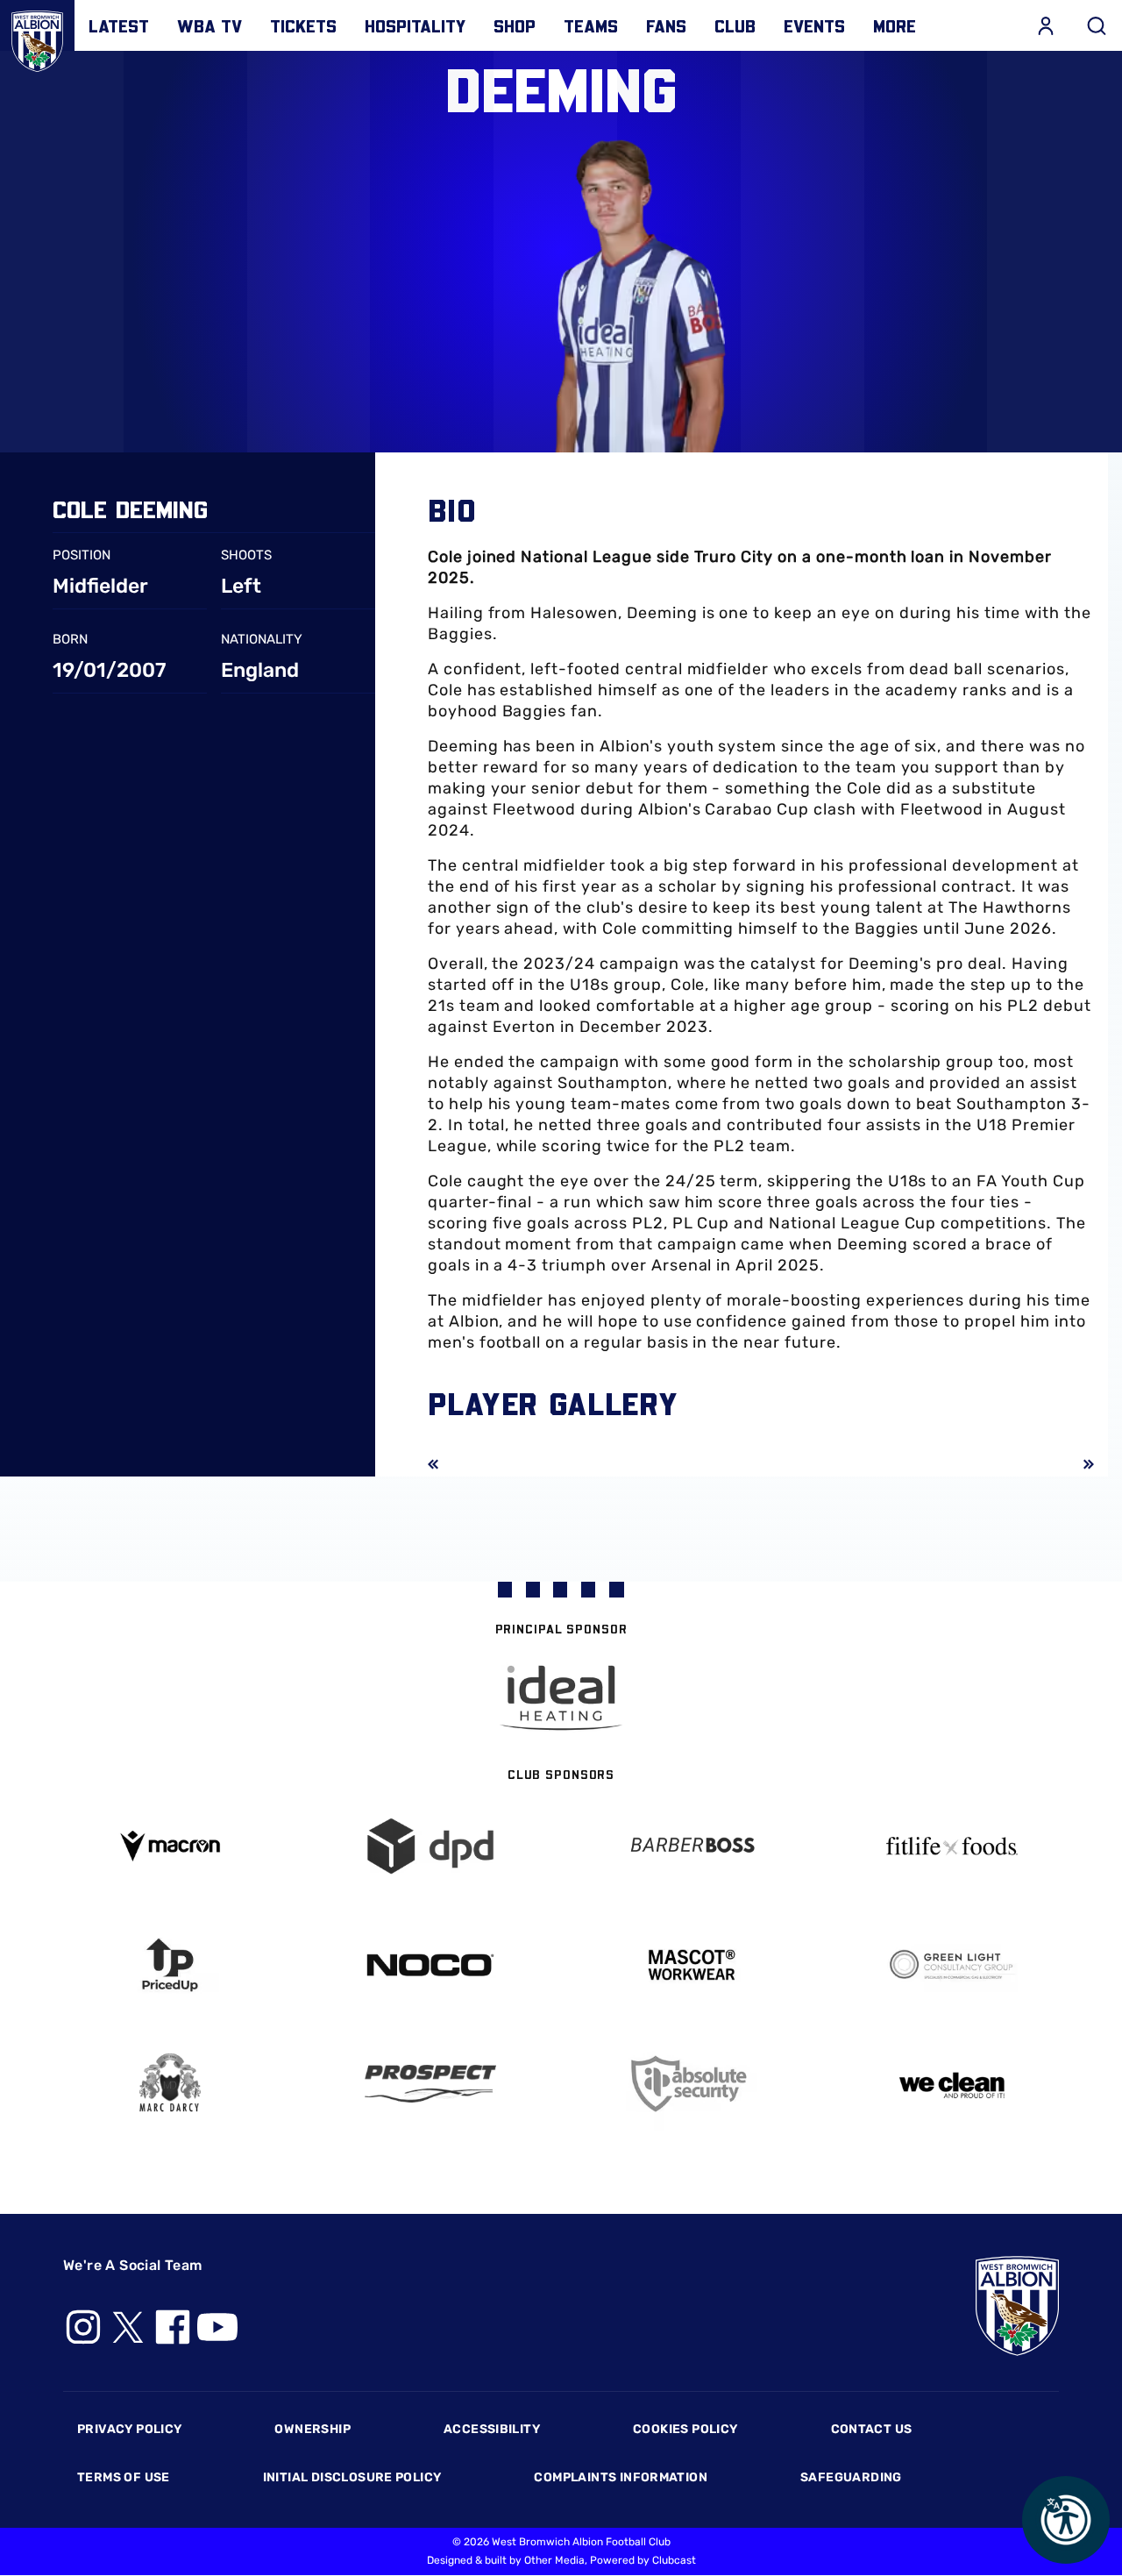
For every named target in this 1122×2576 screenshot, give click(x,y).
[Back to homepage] (37, 37)
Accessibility (492, 2429)
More (895, 25)
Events (814, 25)
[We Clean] (953, 2084)
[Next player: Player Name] (1076, 1464)
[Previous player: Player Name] (445, 1464)
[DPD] (431, 1846)
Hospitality (415, 25)
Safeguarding (851, 2477)
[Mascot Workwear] (692, 1965)
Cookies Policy (685, 2429)
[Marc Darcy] (170, 2084)
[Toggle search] (1097, 25)
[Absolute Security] (692, 2084)
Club (735, 25)
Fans (666, 25)
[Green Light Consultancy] (953, 1965)
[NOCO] (431, 1965)
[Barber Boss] (692, 1846)
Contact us (872, 2429)
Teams (591, 25)
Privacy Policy (129, 2429)
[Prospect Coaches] (431, 2083)
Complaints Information (621, 2477)
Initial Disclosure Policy (352, 2477)
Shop (515, 25)
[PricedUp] (170, 1965)
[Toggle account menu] (1046, 25)
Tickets (303, 25)
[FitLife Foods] (953, 1846)
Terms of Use (124, 2477)
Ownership (312, 2429)
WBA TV (209, 25)
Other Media (554, 2560)
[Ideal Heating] (561, 1698)
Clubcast (674, 2560)
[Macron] (170, 1846)
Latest (119, 25)
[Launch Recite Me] (1066, 2520)
